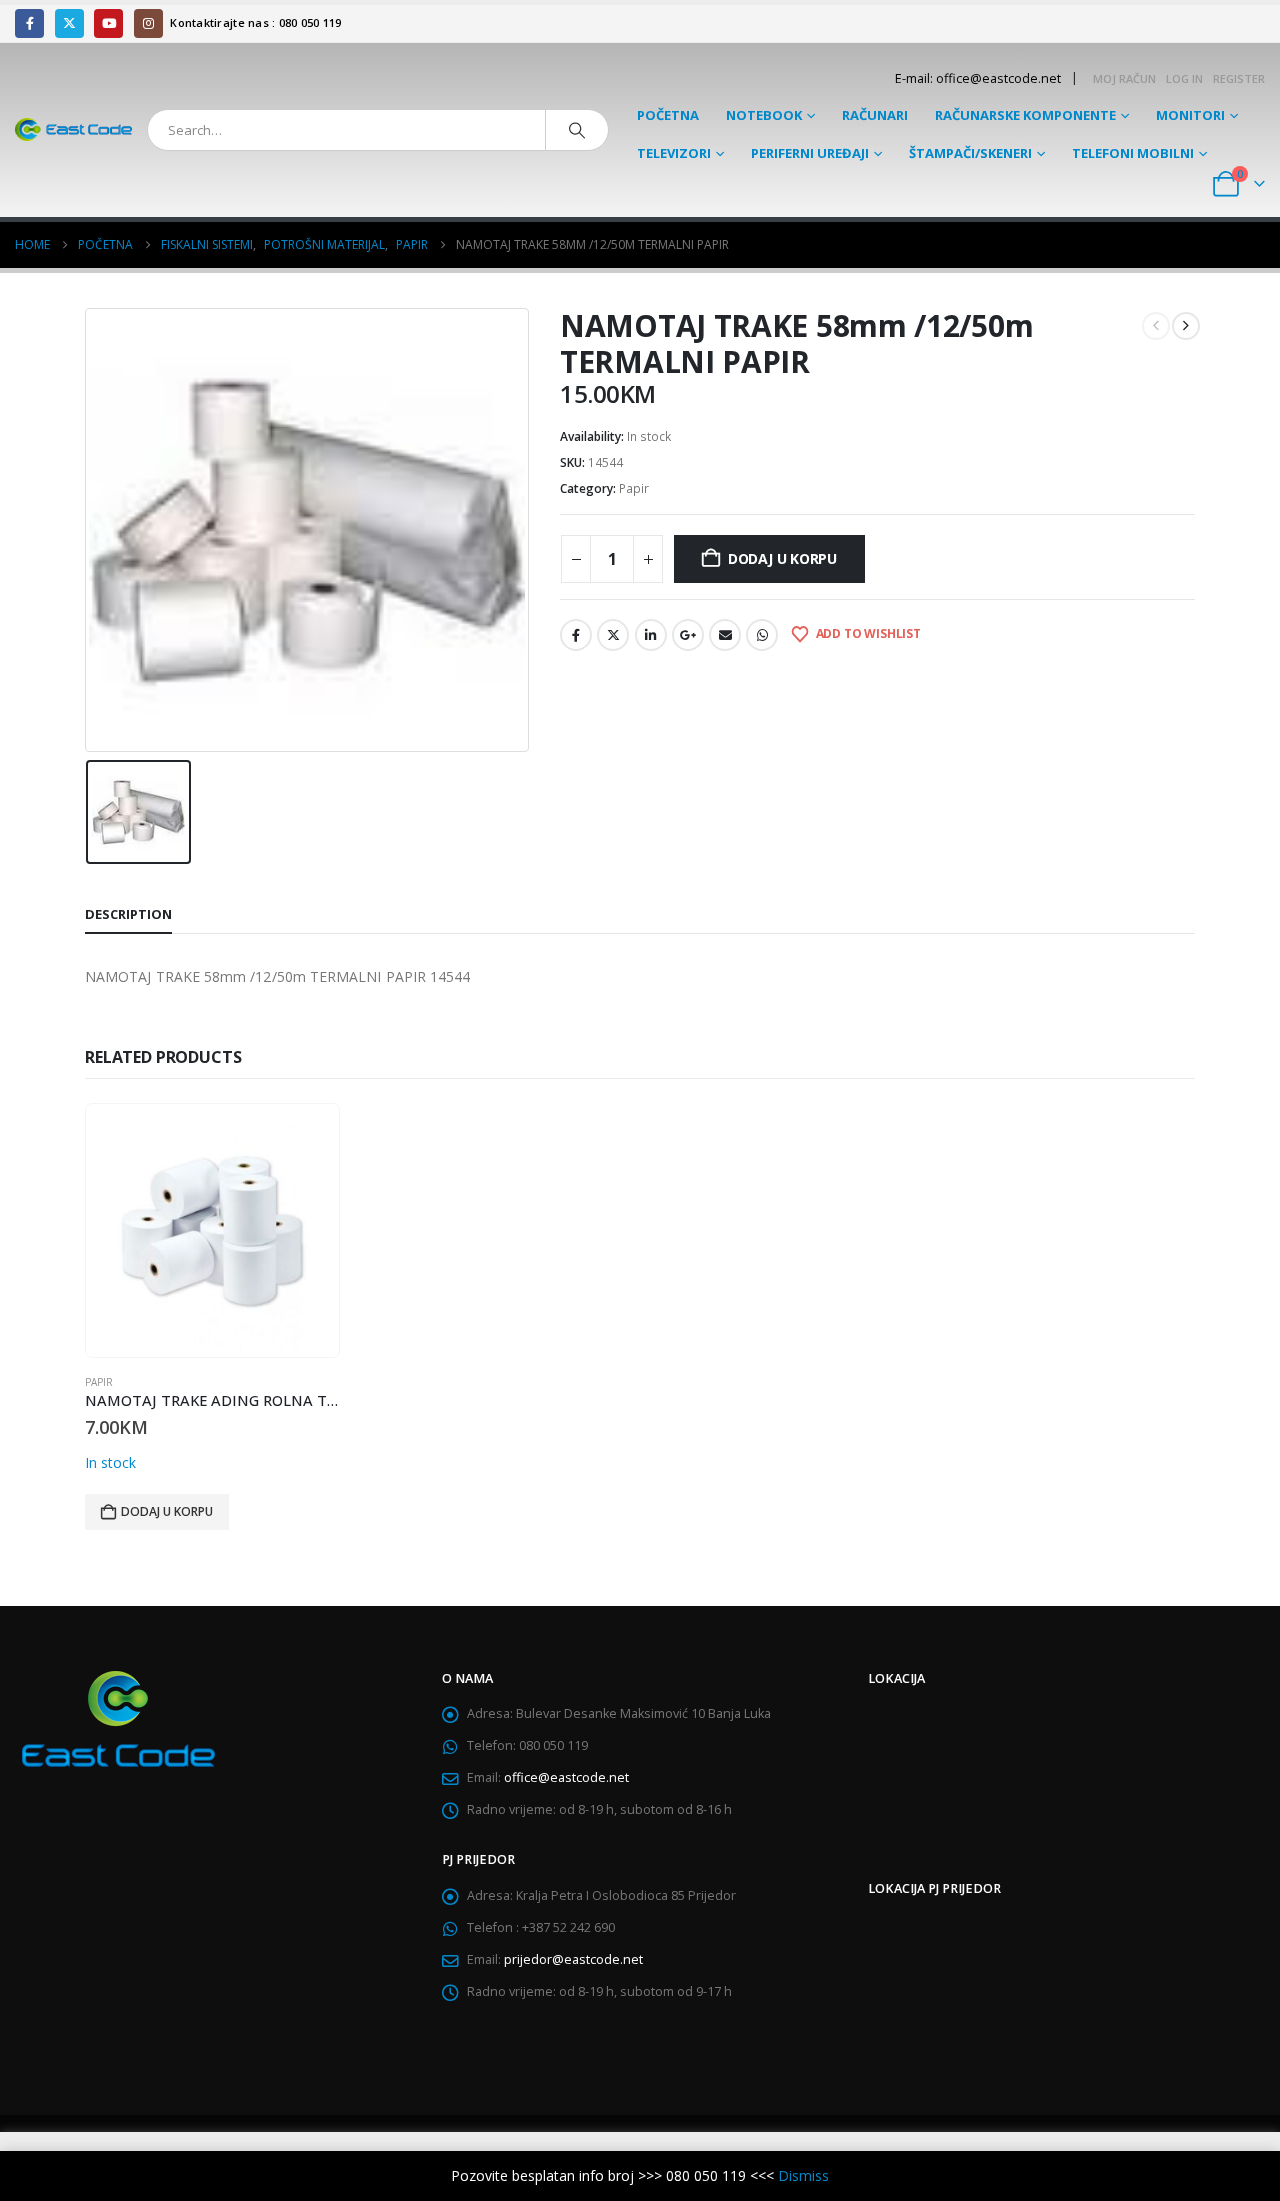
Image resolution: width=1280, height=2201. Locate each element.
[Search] (577, 130)
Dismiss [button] (803, 2175)
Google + (688, 635)
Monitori (1190, 115)
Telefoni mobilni (1133, 153)
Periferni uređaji (810, 153)
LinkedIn (651, 635)
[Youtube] (108, 23)
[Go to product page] (212, 1230)
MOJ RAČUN (1124, 78)
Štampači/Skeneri (970, 153)
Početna (668, 115)
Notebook (764, 115)
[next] (1186, 326)
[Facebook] (29, 23)
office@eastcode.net (566, 1777)
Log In (1184, 78)
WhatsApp (762, 635)
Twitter (613, 635)
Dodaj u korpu (782, 558)
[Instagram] (148, 23)
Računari (875, 115)
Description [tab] (128, 914)
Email (725, 635)
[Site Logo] (73, 129)
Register (1239, 78)
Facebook (576, 635)
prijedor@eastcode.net (573, 1959)
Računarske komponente (1025, 115)
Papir (634, 488)
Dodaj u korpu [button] (167, 1511)
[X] (69, 23)
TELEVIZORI (674, 153)
